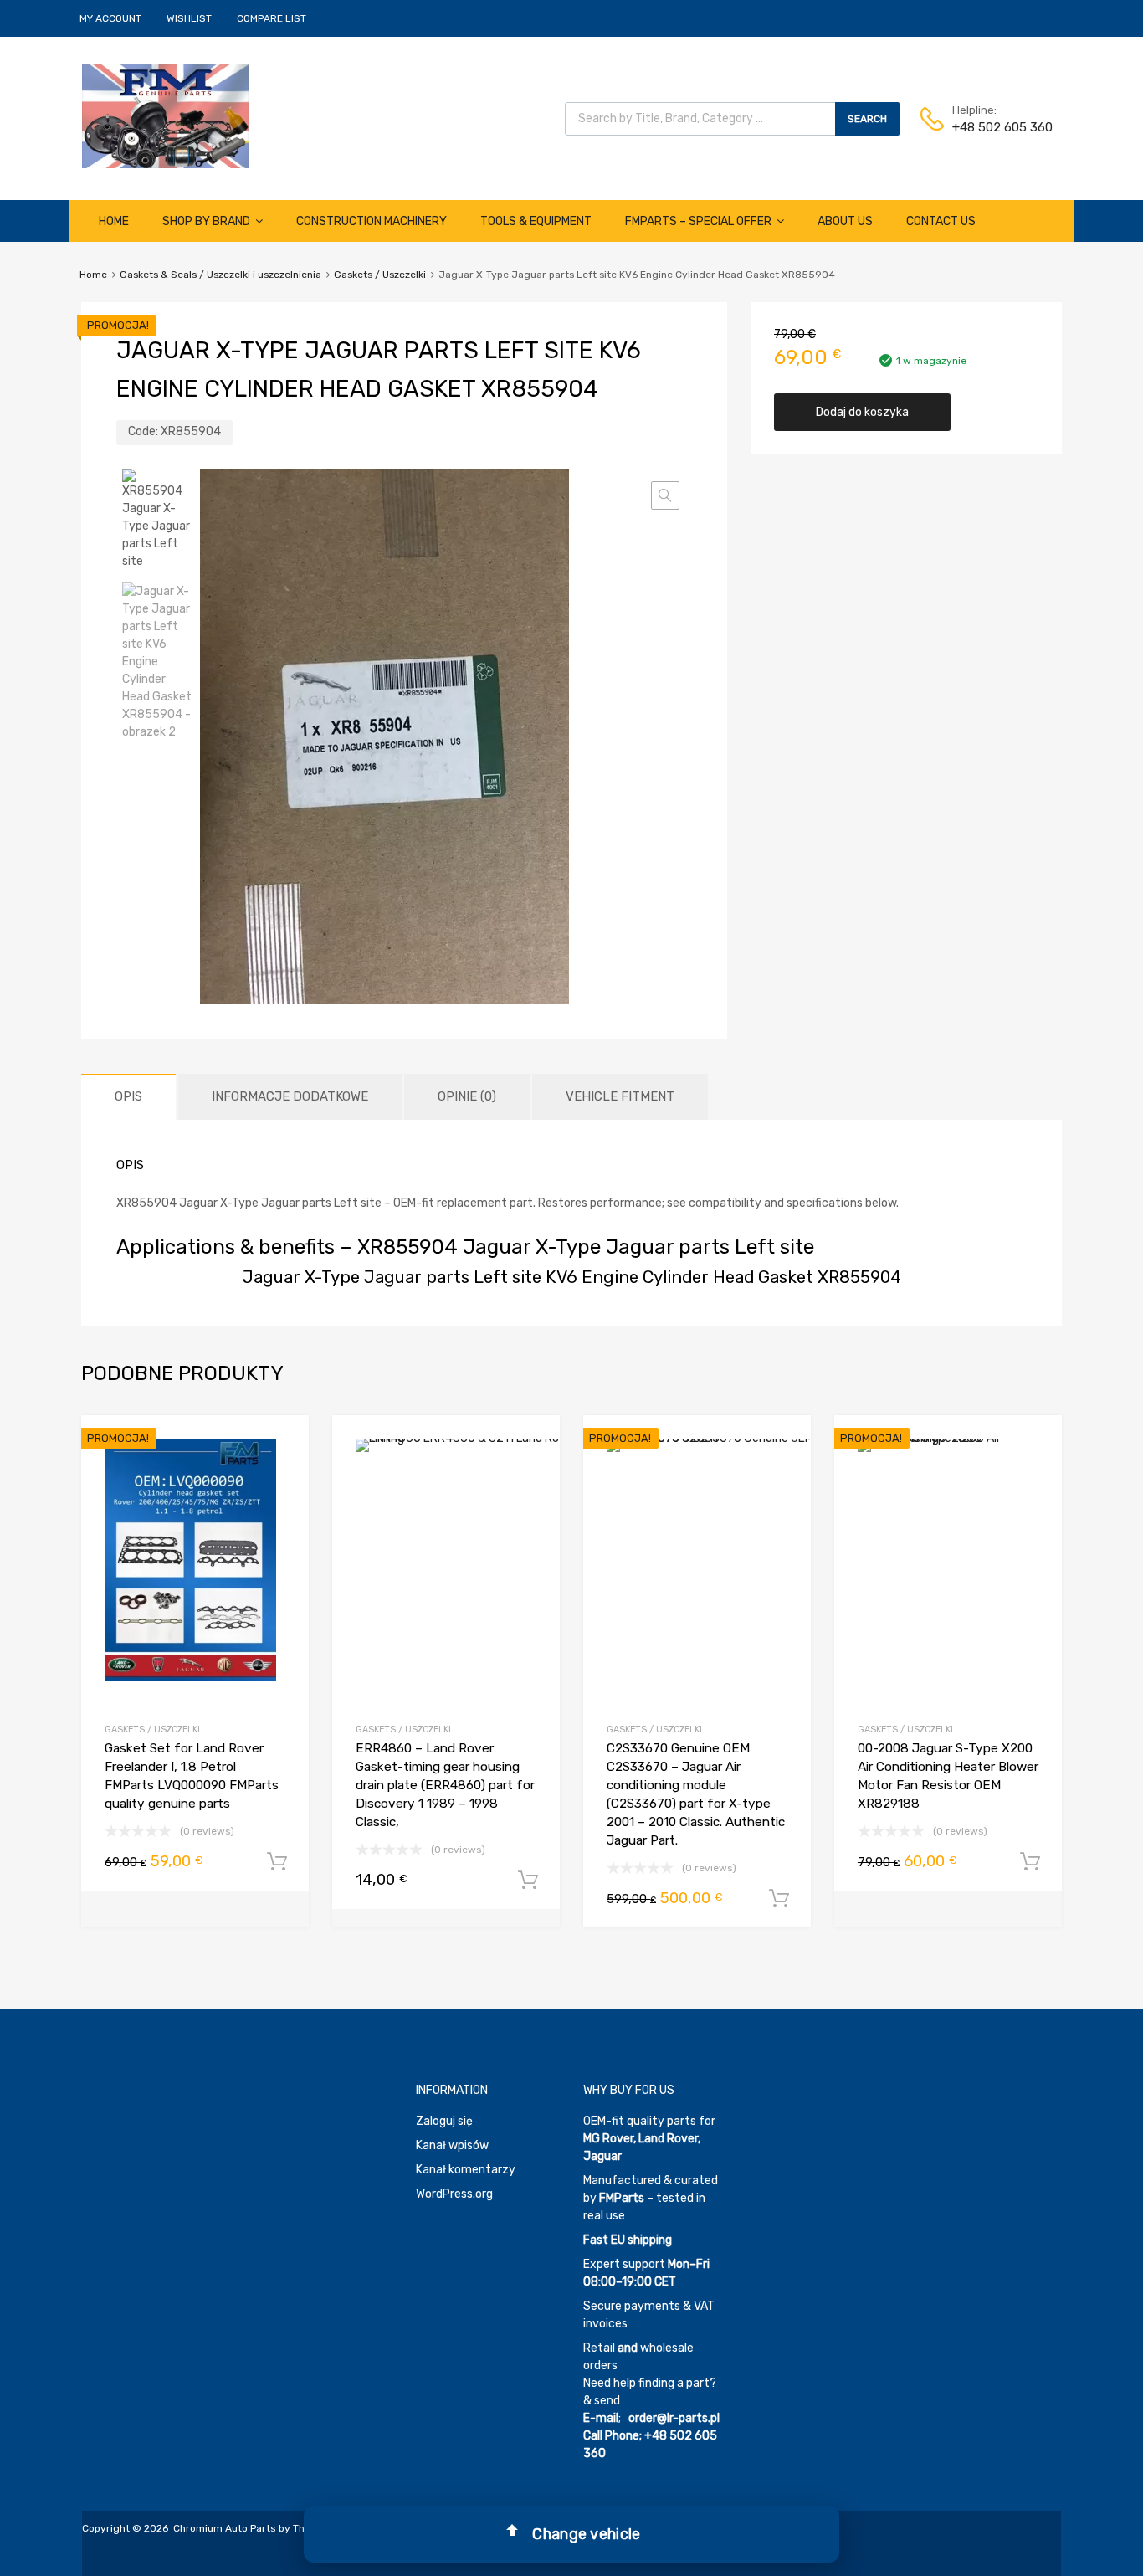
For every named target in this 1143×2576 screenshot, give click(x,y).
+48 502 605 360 (993, 127)
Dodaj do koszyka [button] (277, 1862)
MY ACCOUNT (110, 18)
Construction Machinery (372, 221)
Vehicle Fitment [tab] (620, 1096)
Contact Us (941, 221)
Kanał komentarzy (466, 2170)
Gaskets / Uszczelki (380, 275)
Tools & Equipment (536, 221)
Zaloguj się (444, 2121)
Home (114, 221)
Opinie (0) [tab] (467, 1096)
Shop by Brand (206, 221)
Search (867, 119)
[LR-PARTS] (166, 164)
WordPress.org (454, 2194)
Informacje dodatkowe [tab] (290, 1096)
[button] (665, 495)
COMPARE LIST (272, 18)
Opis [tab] (128, 1096)
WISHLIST (189, 18)
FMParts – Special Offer (698, 221)
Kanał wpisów (452, 2145)
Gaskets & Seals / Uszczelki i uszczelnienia (220, 275)
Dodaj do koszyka (862, 412)
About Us (845, 221)
